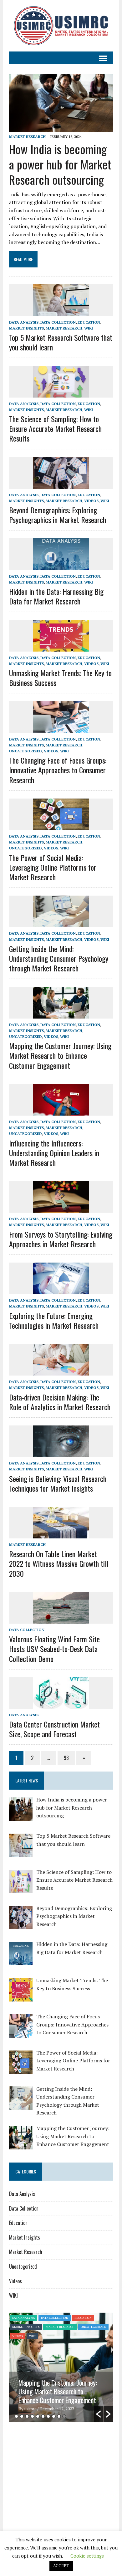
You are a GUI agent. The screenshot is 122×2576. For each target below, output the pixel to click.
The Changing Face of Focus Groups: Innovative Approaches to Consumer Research (58, 770)
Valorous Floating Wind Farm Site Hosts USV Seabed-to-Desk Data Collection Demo (54, 1649)
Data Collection (58, 322)
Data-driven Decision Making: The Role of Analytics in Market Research (60, 1402)
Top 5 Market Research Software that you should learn (61, 342)
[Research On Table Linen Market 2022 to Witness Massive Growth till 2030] (61, 1534)
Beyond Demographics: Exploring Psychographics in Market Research (58, 515)
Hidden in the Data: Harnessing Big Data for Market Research (56, 596)
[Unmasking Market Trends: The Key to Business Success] (61, 647)
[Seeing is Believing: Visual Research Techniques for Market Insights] (61, 1453)
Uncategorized (25, 751)
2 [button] (22, 2416)
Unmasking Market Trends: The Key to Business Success (60, 678)
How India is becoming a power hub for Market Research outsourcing (60, 164)
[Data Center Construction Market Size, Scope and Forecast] (61, 1704)
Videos (91, 501)
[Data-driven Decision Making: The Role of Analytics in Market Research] (61, 1371)
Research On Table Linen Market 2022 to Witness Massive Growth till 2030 (59, 1563)
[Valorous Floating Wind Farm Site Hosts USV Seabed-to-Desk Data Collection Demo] (61, 1619)
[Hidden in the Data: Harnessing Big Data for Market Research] (61, 566)
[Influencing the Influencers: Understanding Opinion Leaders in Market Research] (61, 1111)
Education (89, 322)
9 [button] (59, 2416)
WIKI (89, 328)
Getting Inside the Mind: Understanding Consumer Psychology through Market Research (59, 958)
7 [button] (48, 2416)
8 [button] (54, 2416)
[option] (61, 2367)
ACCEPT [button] (61, 2566)
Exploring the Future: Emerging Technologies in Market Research (54, 1320)
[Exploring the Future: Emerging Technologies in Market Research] (61, 1290)
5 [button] (38, 2416)
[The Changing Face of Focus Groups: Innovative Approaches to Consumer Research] (61, 729)
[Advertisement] (62, 2475)
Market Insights (26, 328)
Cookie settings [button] (87, 2556)
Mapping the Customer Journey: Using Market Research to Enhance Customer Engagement (60, 1055)
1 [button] (16, 2416)
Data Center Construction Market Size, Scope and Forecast (54, 1729)
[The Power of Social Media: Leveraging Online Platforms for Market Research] (61, 826)
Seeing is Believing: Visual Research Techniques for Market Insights (58, 1483)
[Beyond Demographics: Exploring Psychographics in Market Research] (61, 484)
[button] (99, 2414)
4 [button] (32, 2416)
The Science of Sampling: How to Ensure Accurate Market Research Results (55, 428)
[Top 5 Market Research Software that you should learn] (61, 312)
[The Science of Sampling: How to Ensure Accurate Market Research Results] (61, 393)
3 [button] (27, 2416)
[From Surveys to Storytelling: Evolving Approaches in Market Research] (61, 1209)
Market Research (27, 137)
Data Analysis (24, 322)
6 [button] (43, 2416)
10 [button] (64, 2416)
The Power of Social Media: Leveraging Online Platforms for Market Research (53, 867)
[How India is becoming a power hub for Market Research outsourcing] (61, 128)
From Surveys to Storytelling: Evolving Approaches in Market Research (61, 1239)
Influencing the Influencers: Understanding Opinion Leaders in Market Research (54, 1153)
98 (66, 1758)
